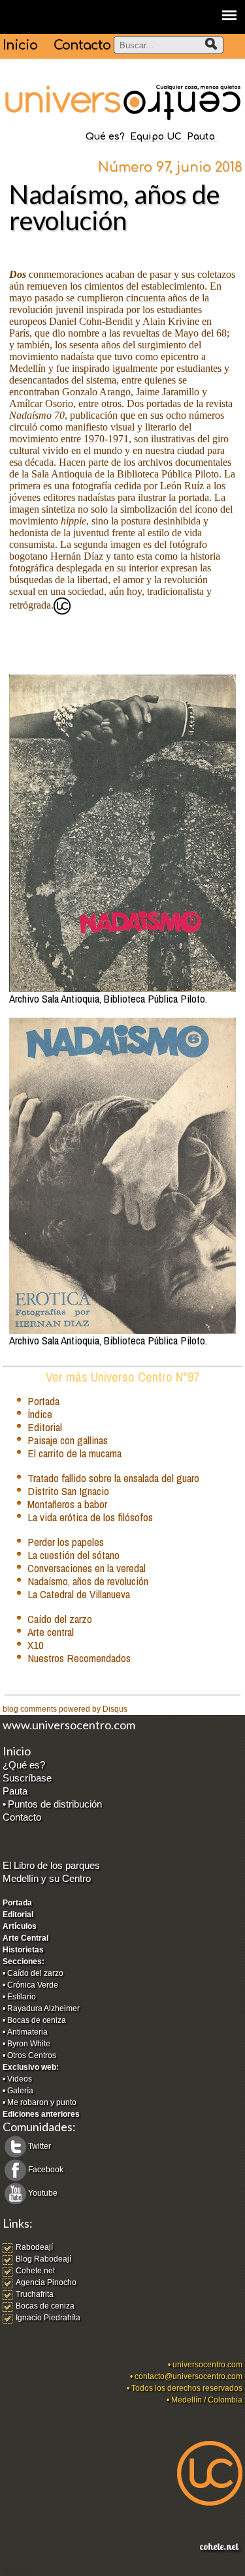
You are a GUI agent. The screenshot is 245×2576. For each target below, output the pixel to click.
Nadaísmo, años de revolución (88, 1581)
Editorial (45, 1427)
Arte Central (25, 1938)
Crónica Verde (33, 1985)
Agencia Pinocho (46, 2282)
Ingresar (17, 2570)
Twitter (40, 2146)
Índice (40, 1414)
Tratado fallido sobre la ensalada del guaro (113, 1478)
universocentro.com (207, 2365)
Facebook (46, 2170)
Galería (20, 2091)
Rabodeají (34, 2247)
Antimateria (27, 2032)
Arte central (51, 1632)
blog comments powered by (65, 1709)
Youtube (43, 2193)
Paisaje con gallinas (68, 1440)
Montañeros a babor (67, 1504)
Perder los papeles (66, 1542)
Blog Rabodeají (43, 2259)
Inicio (20, 45)
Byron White (29, 2044)
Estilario (22, 1997)
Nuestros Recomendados (79, 1658)
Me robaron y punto (42, 2102)
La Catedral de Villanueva (79, 1594)
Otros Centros (32, 2055)
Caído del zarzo (60, 1619)
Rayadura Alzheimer (43, 2008)
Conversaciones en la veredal (87, 1568)
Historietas (23, 1950)
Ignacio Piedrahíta (48, 2318)
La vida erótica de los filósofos (90, 1517)
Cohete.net (35, 2271)
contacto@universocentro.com (188, 2376)
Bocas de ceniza (37, 2020)
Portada (43, 1401)
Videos (20, 2079)
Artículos (20, 1926)
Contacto (82, 45)
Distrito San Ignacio (68, 1491)
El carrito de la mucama (74, 1453)
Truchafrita (35, 2294)
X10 (36, 1645)
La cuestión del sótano (73, 1555)
